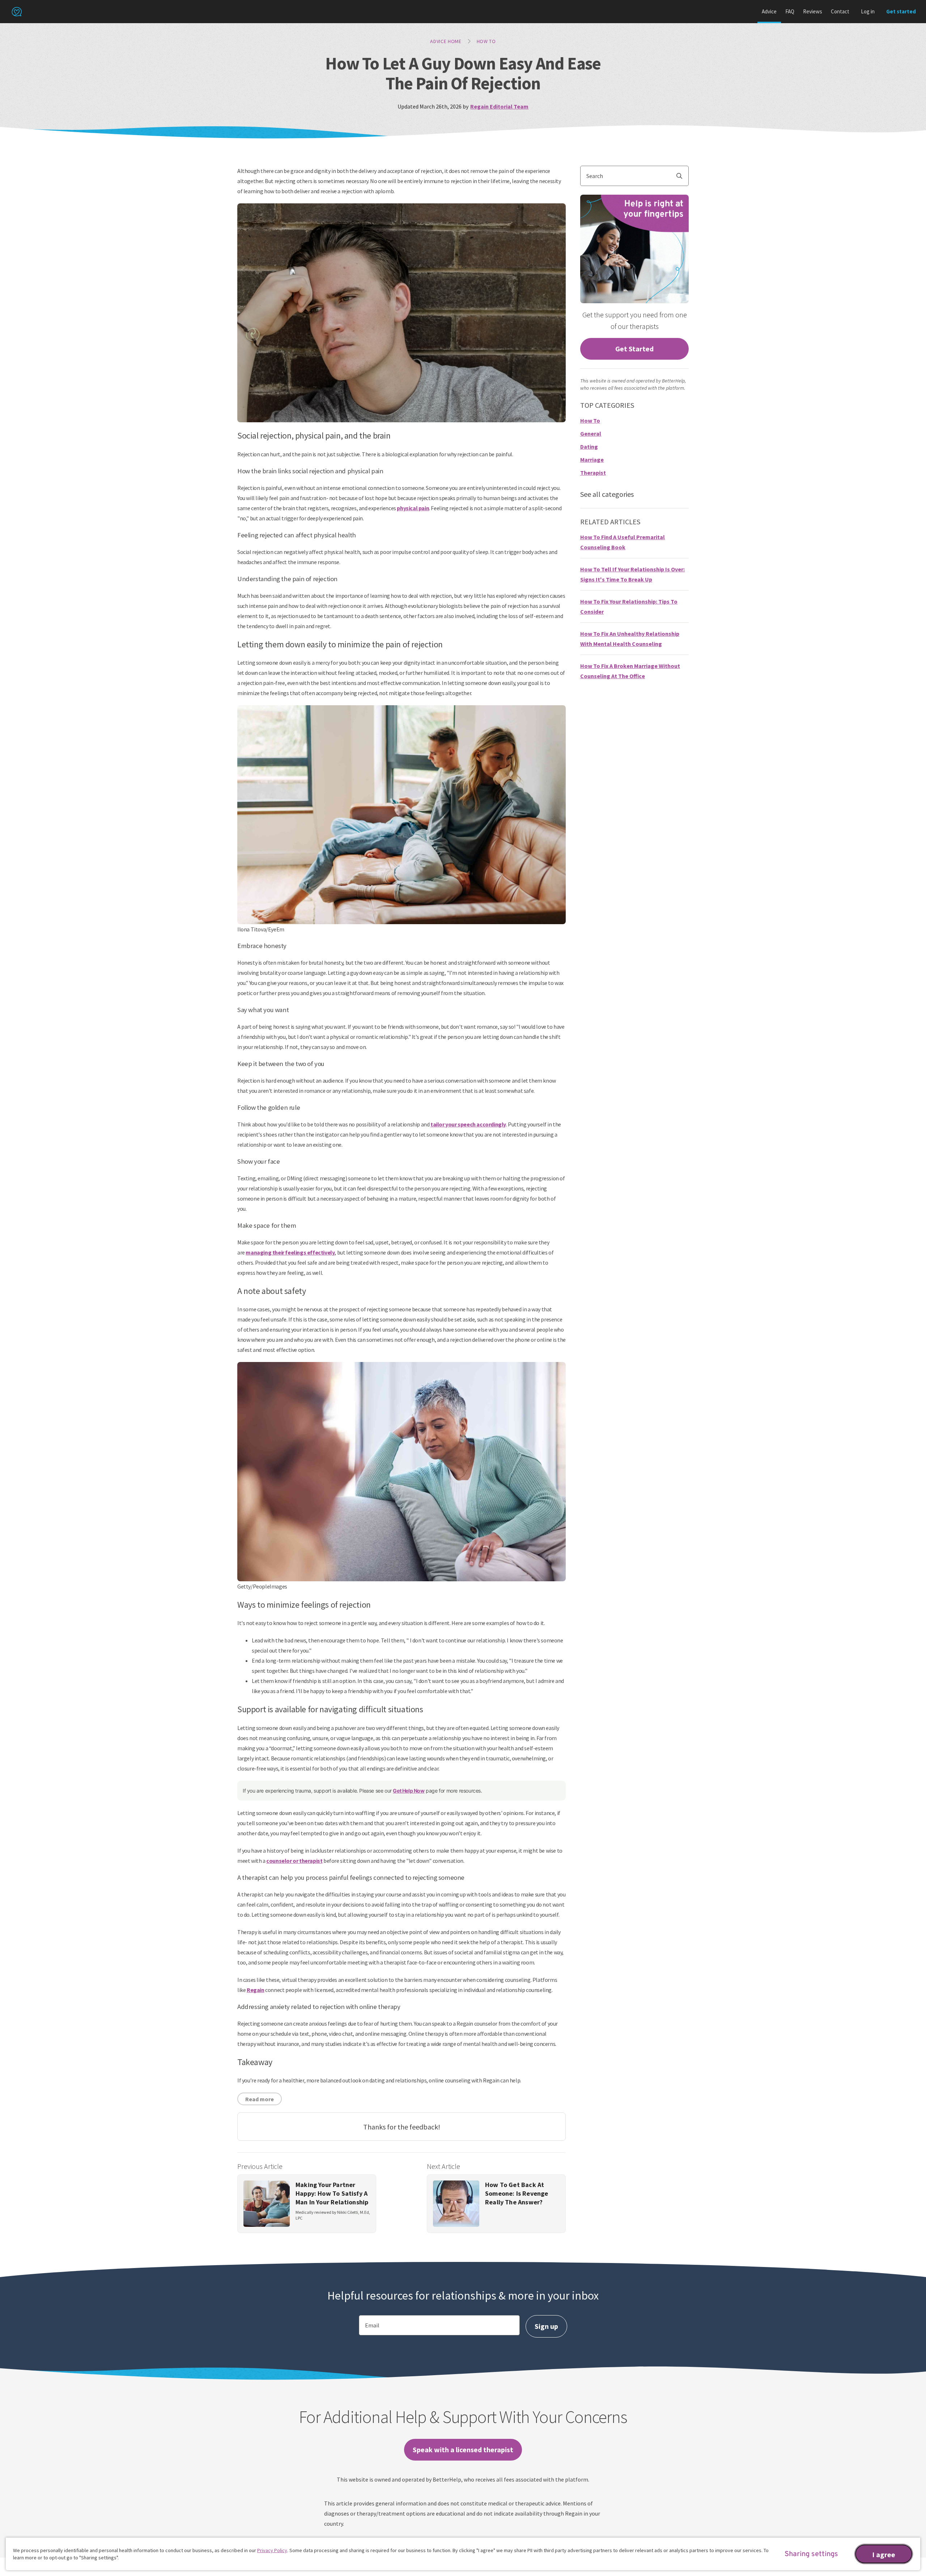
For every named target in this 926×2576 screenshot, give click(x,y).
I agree (884, 2554)
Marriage (592, 460)
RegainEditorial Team (499, 106)
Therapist (593, 473)
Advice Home (446, 41)
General (591, 433)
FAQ (790, 11)
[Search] (682, 176)
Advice (769, 11)
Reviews (813, 11)
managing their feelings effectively (290, 1252)
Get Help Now (409, 1791)
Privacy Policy (272, 2550)
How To (486, 41)
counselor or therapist (294, 1861)
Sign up (546, 2326)
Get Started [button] (634, 349)
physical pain (413, 508)
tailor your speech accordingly (468, 1124)
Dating (589, 447)
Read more (260, 2099)
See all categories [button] (607, 494)
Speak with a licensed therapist (463, 2450)
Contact (840, 11)
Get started (901, 11)
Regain (256, 1990)
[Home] (17, 12)
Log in (868, 11)
